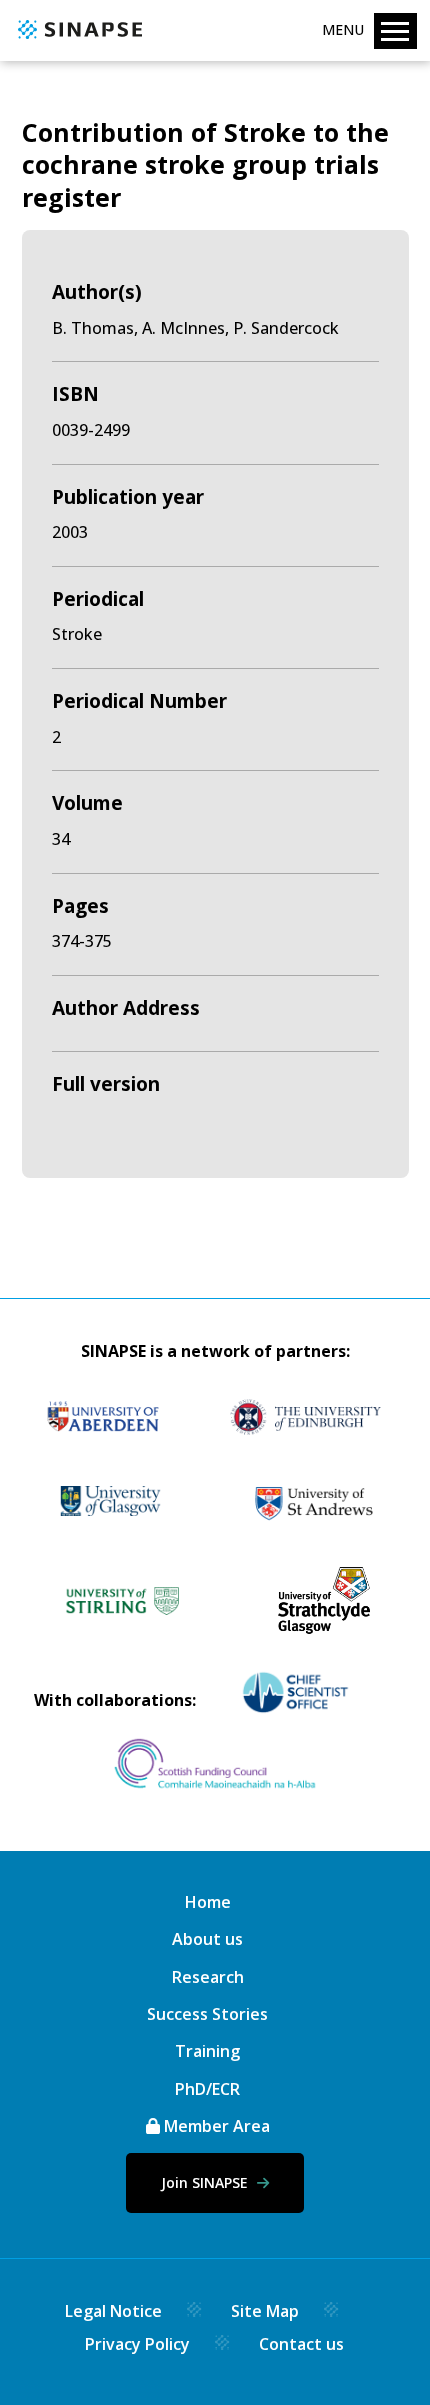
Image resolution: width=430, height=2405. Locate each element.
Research (208, 1977)
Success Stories (207, 2014)
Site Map (265, 2311)
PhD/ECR (207, 2089)
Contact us (301, 2344)
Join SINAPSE (206, 2182)
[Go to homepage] (77, 40)
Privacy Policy (137, 2344)
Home (208, 1902)
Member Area (215, 2126)
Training (207, 2051)
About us (207, 1939)
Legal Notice (113, 2311)
